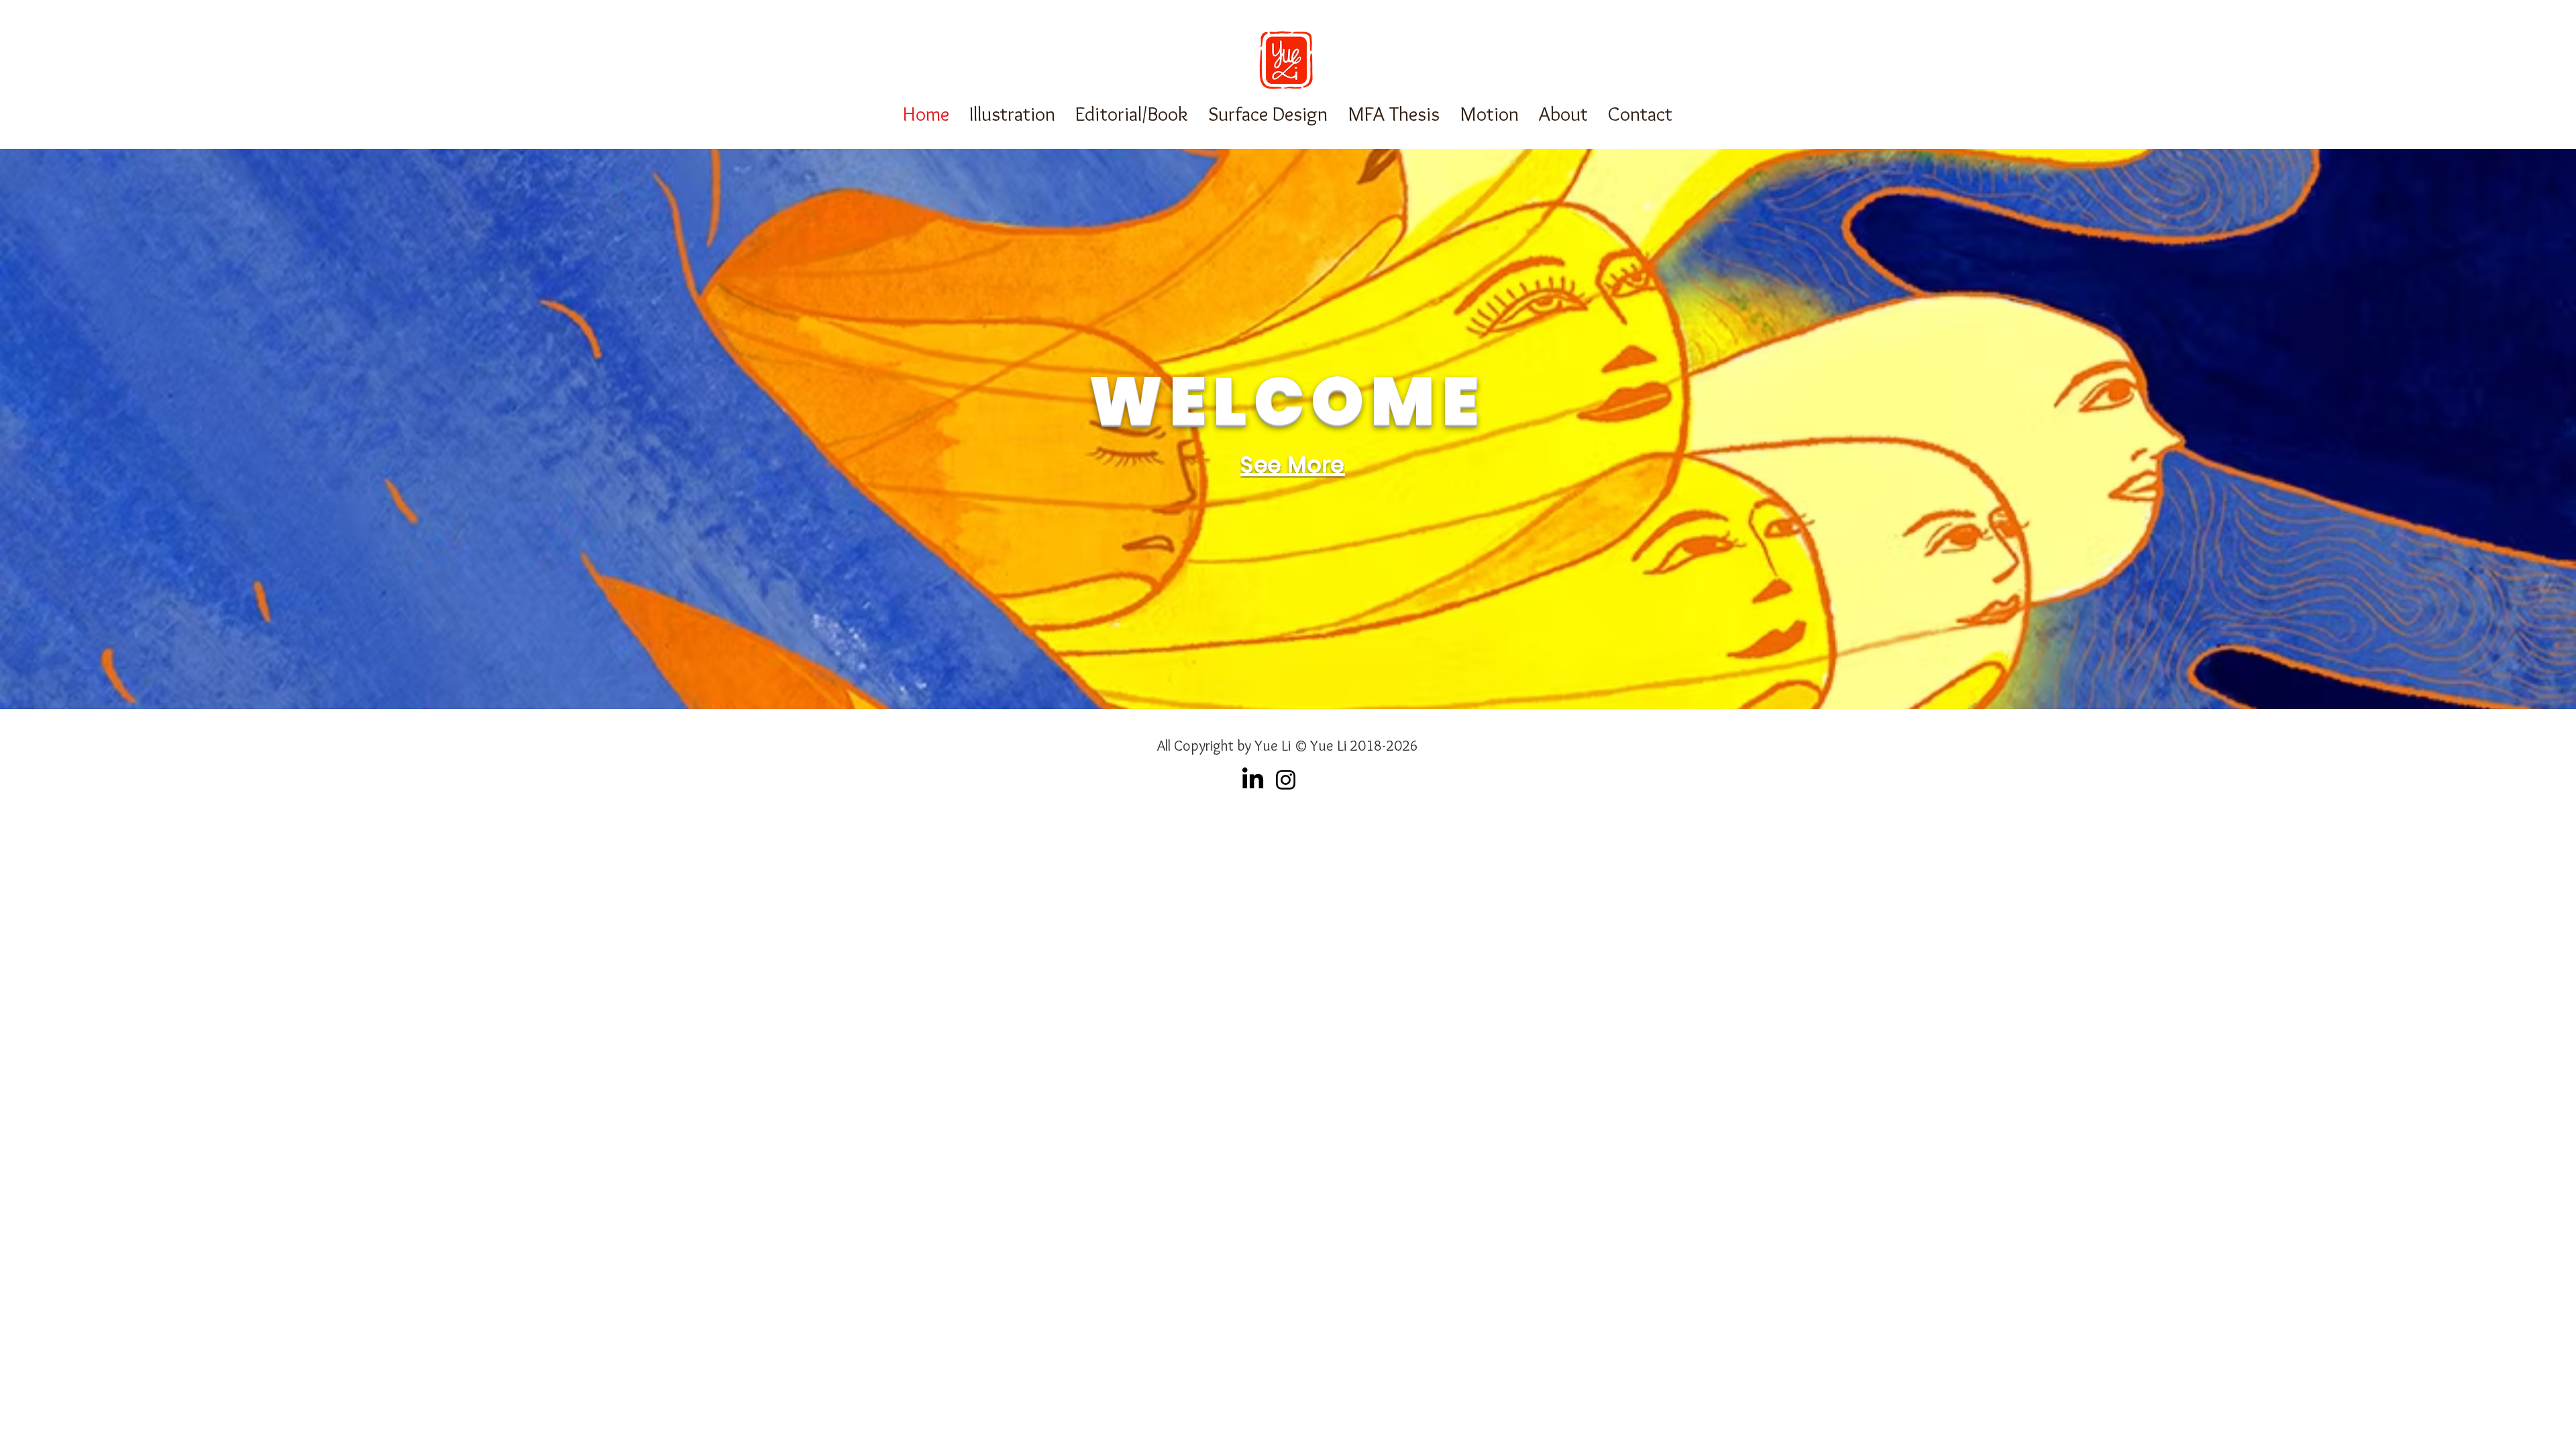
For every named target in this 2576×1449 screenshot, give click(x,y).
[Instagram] (1286, 780)
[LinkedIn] (1253, 780)
